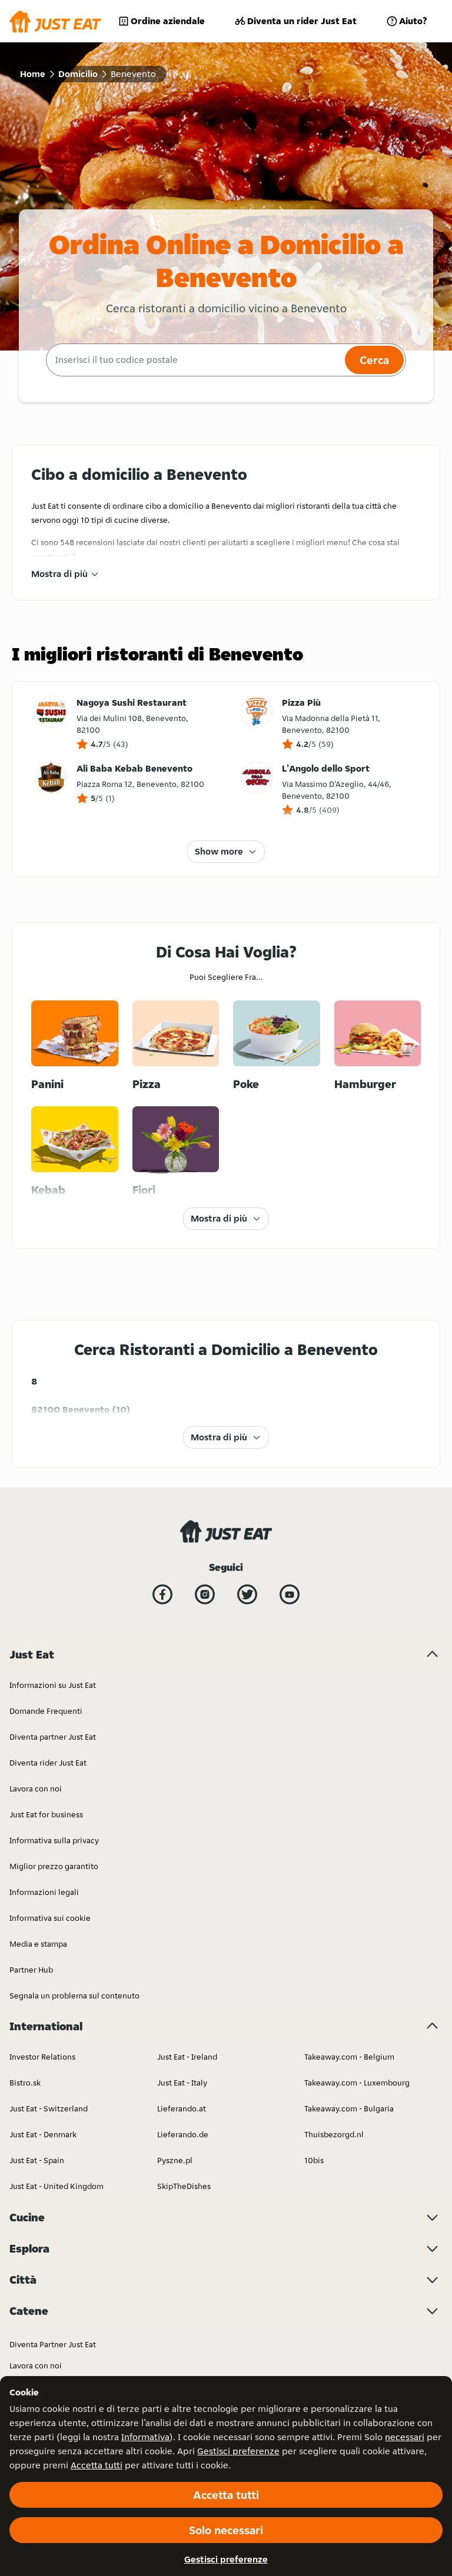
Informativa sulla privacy (54, 1840)
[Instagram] (205, 1594)
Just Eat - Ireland (187, 2057)
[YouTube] (290, 1594)
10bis (314, 2160)
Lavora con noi (36, 1788)
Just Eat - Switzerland (49, 2108)
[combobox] (194, 360)
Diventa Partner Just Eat (53, 2344)
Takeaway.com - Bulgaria (349, 2108)
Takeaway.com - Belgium (349, 2057)
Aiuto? (413, 21)
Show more (219, 851)
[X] (247, 1594)
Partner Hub (31, 1970)
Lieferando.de (183, 2134)
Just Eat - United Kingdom (56, 2186)
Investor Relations (42, 2057)
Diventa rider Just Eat (48, 1763)
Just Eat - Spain (37, 2160)
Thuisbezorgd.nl (334, 2134)
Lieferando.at (182, 2108)
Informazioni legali (44, 1892)
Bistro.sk (25, 2083)
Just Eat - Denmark (43, 2134)
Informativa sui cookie (50, 1918)
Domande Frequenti (46, 1711)
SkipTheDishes (184, 2186)
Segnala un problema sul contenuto (74, 1996)
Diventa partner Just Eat (53, 1737)
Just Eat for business (46, 1814)
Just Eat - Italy (182, 2083)
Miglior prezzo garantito (54, 1866)
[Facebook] (162, 1594)
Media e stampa (38, 1944)
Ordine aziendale (168, 21)
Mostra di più (59, 574)
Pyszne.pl (175, 2160)
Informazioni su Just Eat (53, 1685)
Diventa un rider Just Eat (302, 21)
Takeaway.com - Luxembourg (357, 2083)
